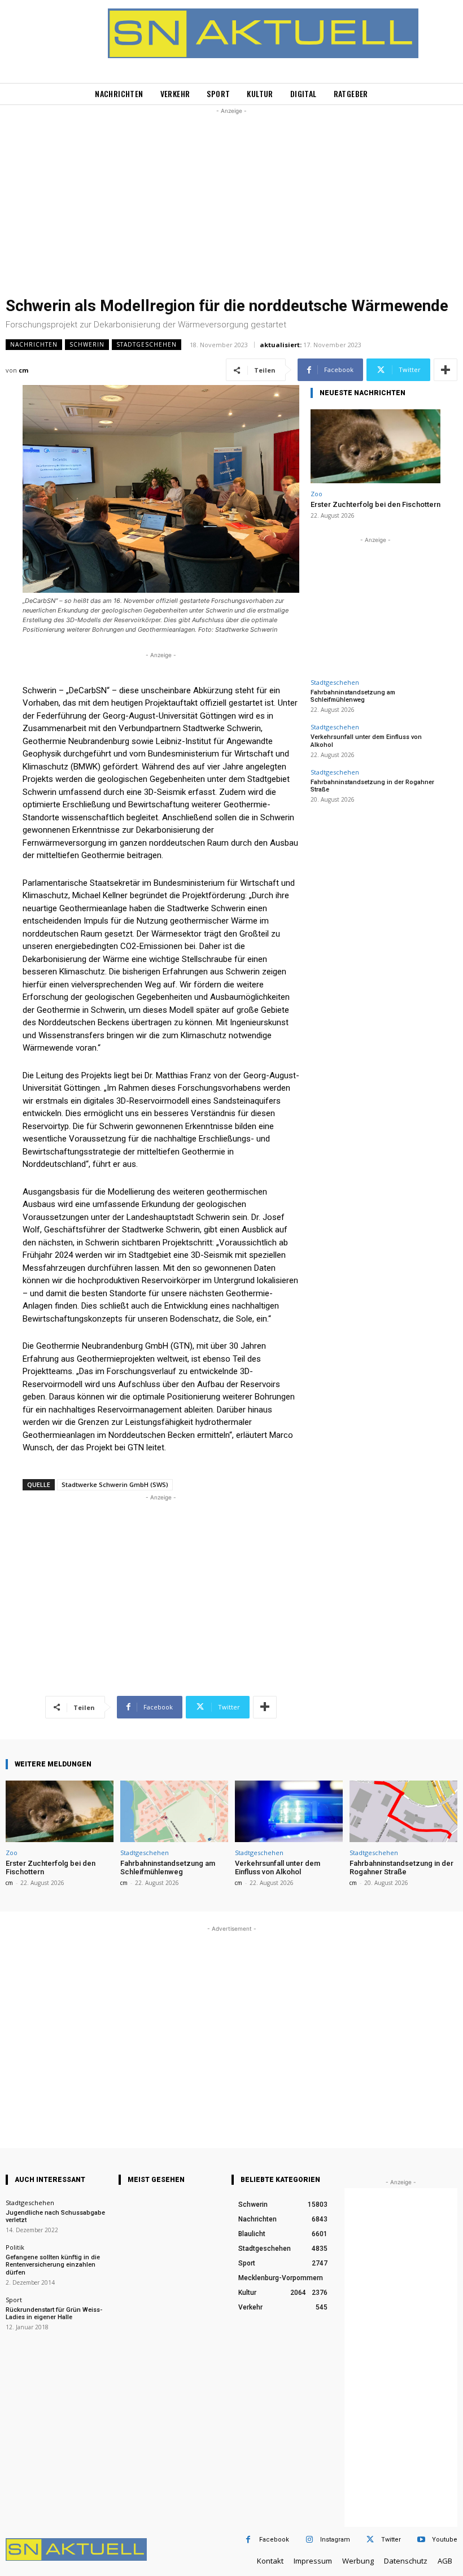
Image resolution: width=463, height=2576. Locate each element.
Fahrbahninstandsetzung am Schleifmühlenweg (353, 696)
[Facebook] (248, 2540)
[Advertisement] (231, 196)
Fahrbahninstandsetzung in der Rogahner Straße (372, 786)
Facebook (274, 2540)
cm (23, 370)
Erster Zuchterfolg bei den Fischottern (375, 504)
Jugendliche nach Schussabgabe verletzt (55, 2216)
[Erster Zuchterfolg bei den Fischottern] (375, 446)
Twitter (391, 2540)
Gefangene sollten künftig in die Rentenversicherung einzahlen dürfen (53, 2265)
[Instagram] (309, 2540)
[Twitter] (370, 2540)
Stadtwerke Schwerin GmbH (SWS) (115, 1484)
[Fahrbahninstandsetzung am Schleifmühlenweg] (174, 1811)
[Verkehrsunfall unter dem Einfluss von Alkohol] (289, 1811)
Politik (15, 2247)
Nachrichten (34, 344)
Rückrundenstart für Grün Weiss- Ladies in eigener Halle (54, 2313)
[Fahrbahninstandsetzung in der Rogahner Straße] (403, 1811)
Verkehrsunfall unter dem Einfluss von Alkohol (278, 1868)
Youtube (445, 2540)
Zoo (316, 494)
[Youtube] (421, 2540)
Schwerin (87, 344)
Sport (14, 2300)
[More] (445, 370)
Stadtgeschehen (147, 344)
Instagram (335, 2540)
